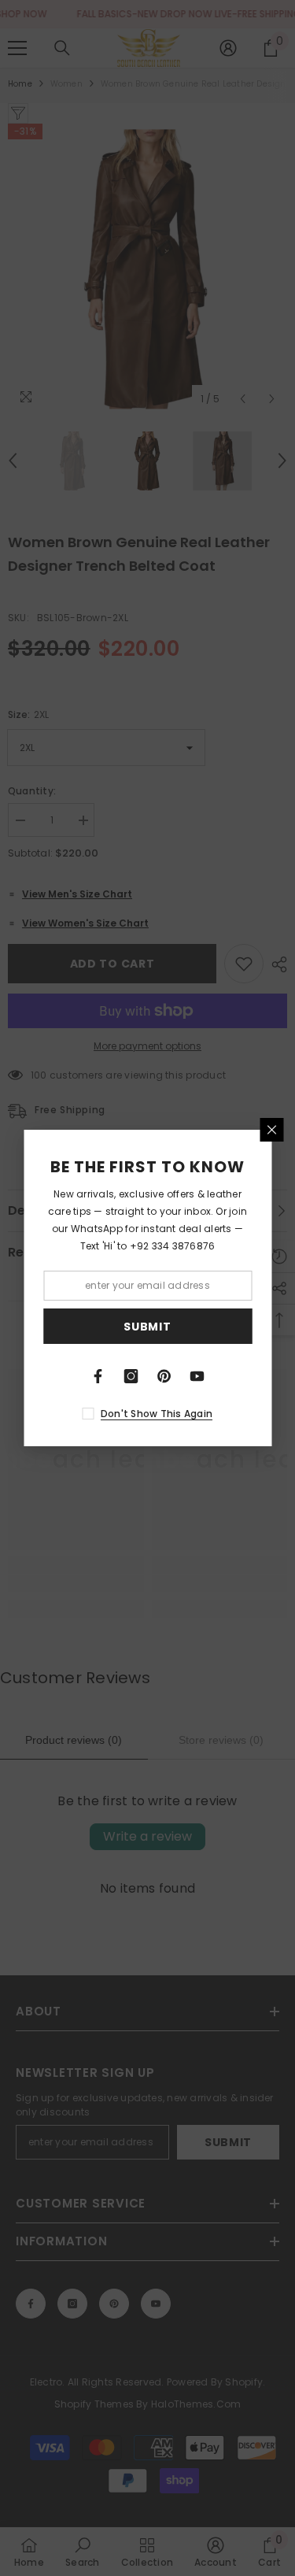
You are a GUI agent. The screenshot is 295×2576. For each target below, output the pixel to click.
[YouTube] (197, 1376)
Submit (147, 1327)
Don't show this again (157, 1414)
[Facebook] (98, 1376)
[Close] (271, 1130)
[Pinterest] (164, 1376)
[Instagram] (131, 1376)
